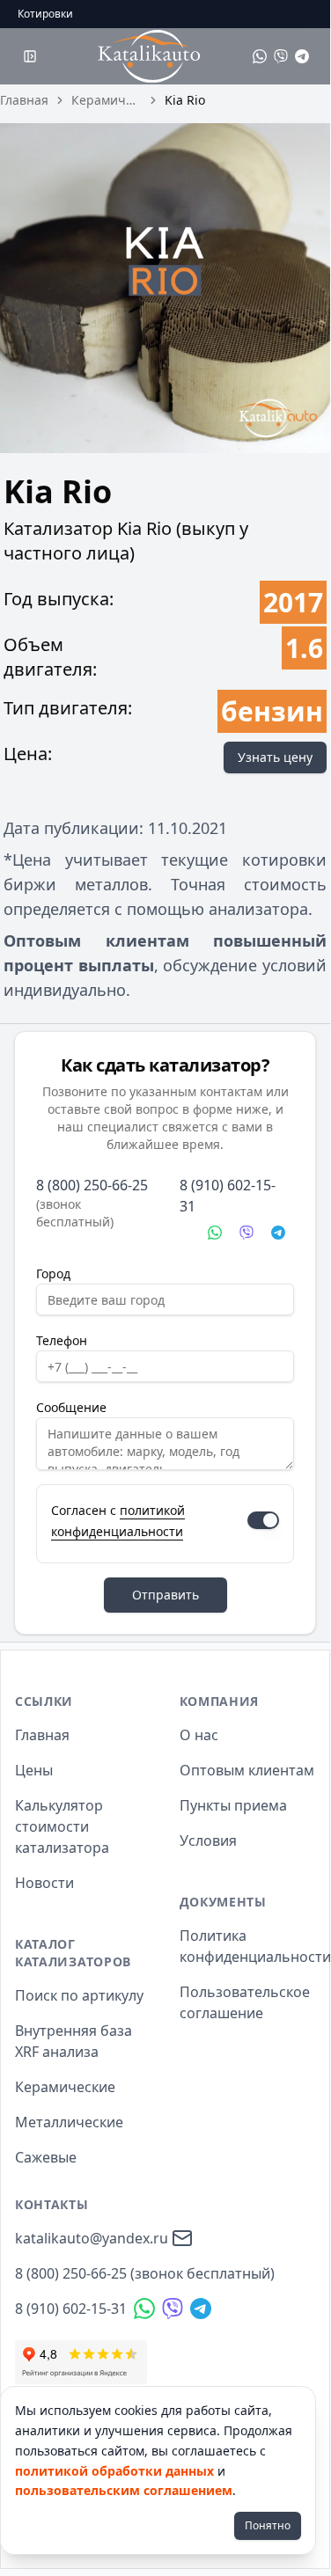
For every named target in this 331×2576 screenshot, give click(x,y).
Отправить (165, 1595)
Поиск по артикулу (79, 1995)
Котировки (45, 14)
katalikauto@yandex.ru (92, 2238)
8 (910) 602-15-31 (228, 1196)
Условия (208, 1841)
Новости (44, 1883)
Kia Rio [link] (185, 100)
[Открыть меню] (30, 56)
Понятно (268, 2525)
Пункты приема (233, 1805)
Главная (24, 100)
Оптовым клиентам (247, 1770)
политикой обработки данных (114, 2471)
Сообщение (71, 1407)
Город (53, 1273)
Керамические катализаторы (107, 100)
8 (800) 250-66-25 (92, 1185)
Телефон (62, 1340)
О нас (199, 1735)
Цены (34, 1770)
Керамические (65, 2087)
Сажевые (46, 2157)
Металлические (69, 2122)
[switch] (263, 1520)
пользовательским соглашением (124, 2490)
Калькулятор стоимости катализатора (62, 1826)
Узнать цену (275, 757)
